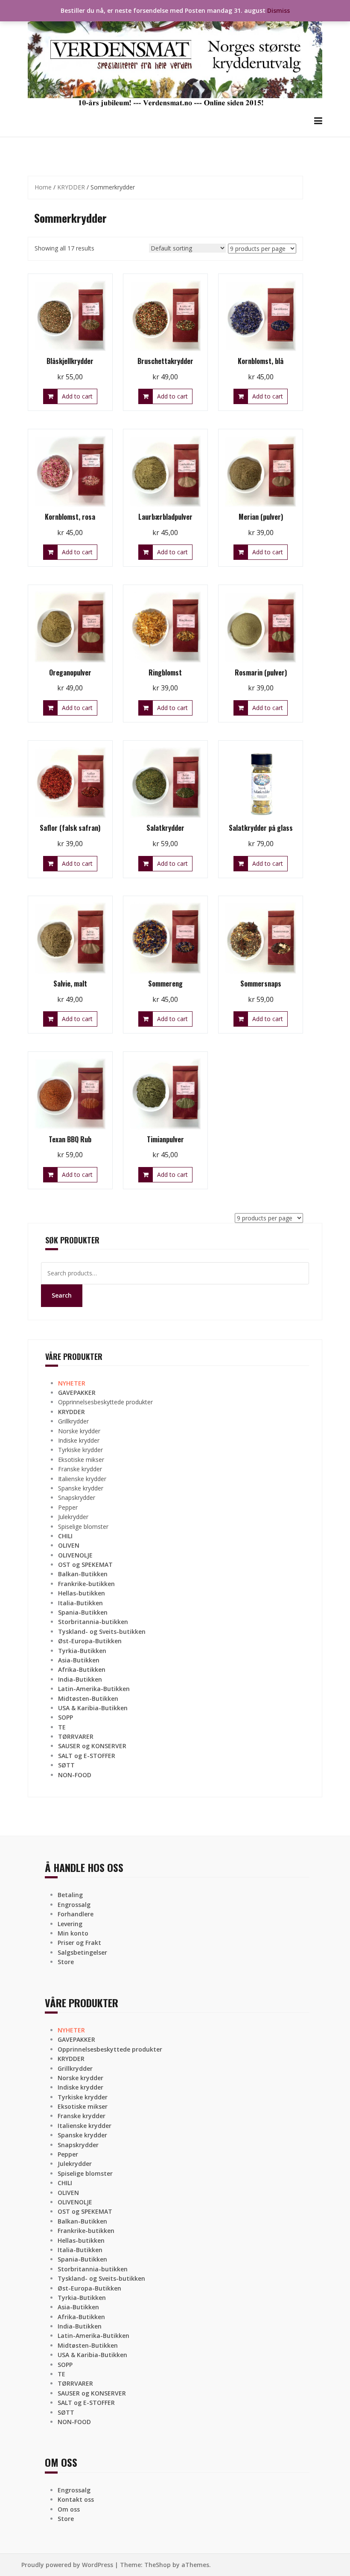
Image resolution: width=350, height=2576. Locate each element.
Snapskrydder (77, 1498)
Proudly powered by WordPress (67, 2565)
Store (66, 1962)
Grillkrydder (73, 1421)
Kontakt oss (76, 2499)
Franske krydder (80, 1469)
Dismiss (279, 10)
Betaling (70, 1895)
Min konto (73, 1933)
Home (43, 187)
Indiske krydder (79, 1440)
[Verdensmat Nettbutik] (175, 57)
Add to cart (77, 396)
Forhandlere (76, 1914)
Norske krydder (79, 1431)
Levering (70, 1924)
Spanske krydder (81, 1488)
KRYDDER (71, 187)
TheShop (157, 2565)
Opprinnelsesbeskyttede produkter (105, 1402)
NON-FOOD (75, 1775)
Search (62, 1295)
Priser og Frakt (79, 1943)
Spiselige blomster (83, 1527)
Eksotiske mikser (81, 1460)
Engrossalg (74, 1905)
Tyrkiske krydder (80, 1450)
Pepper (68, 1507)
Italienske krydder (82, 1479)
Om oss (69, 2509)
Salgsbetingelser (82, 1952)
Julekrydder (73, 1517)
